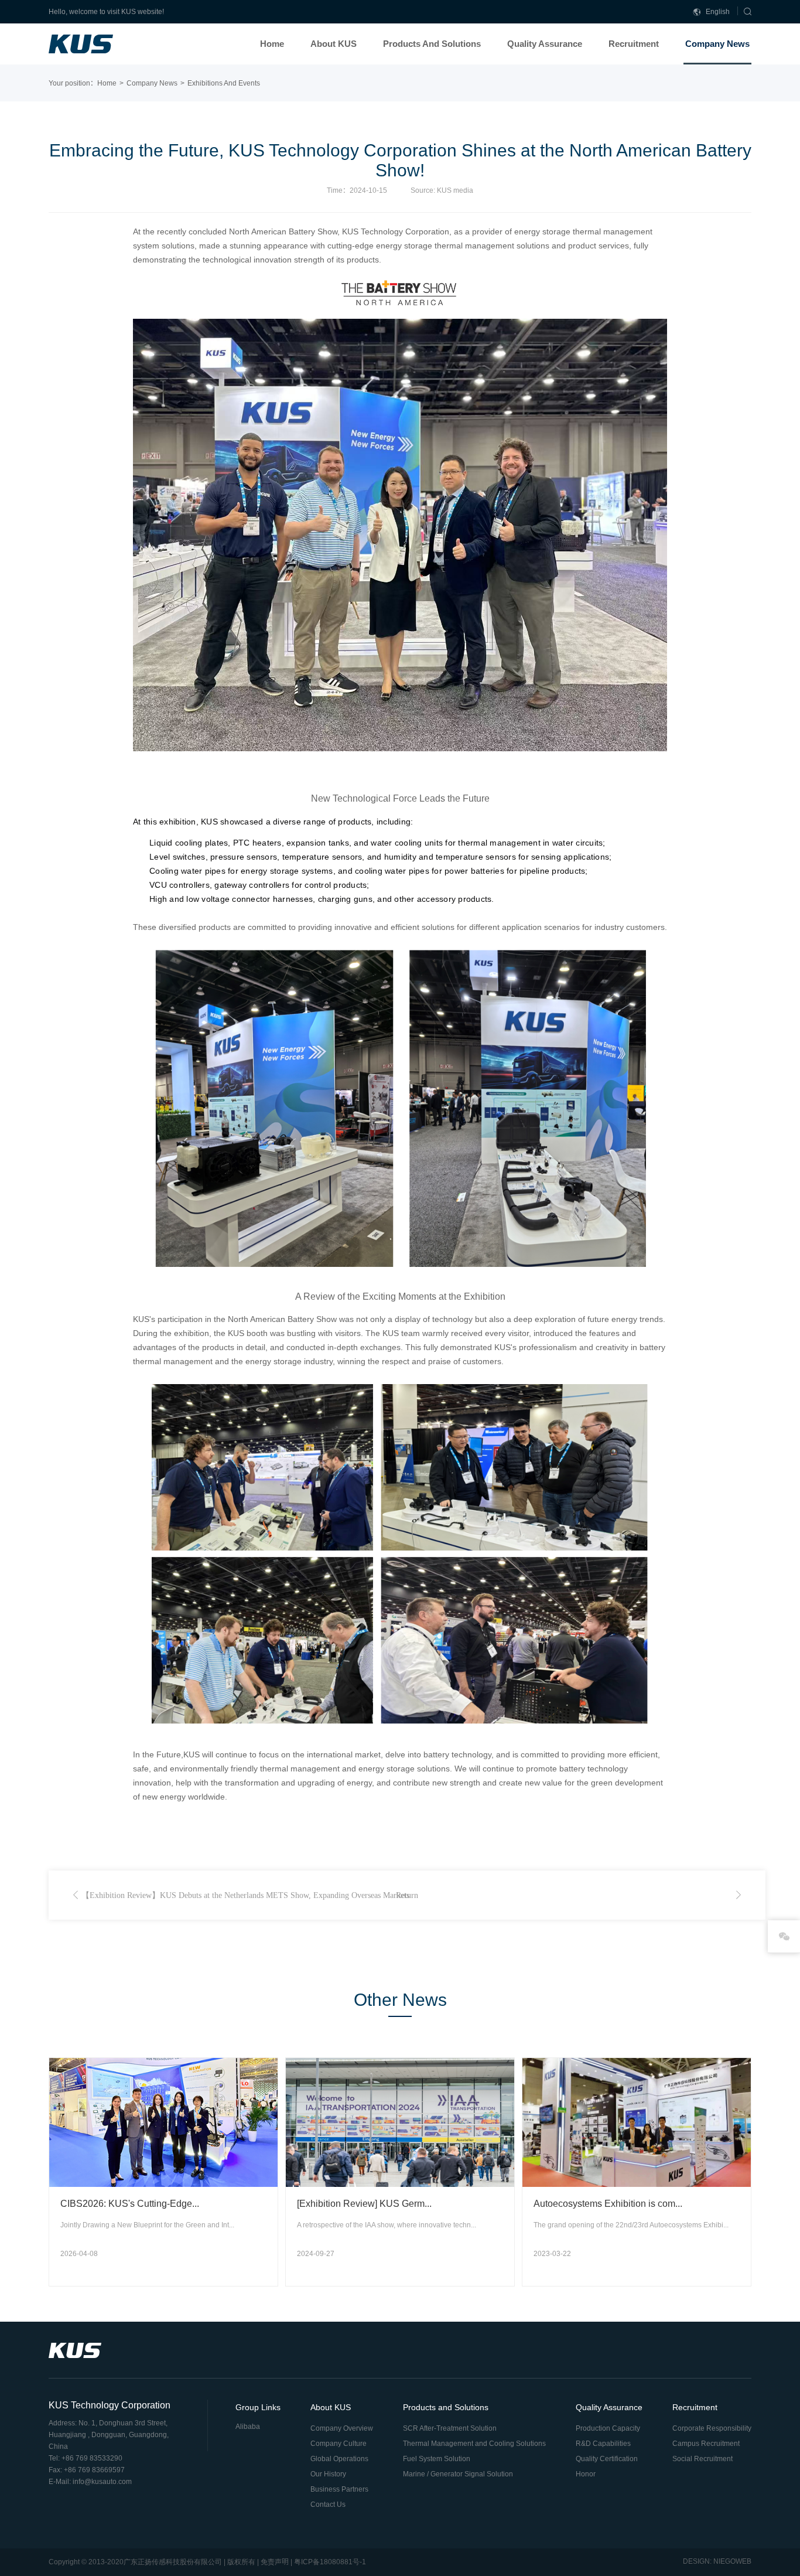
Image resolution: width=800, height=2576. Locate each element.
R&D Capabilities (603, 2444)
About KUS (334, 44)
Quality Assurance (545, 44)
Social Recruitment (702, 2459)
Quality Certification (607, 2459)
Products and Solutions (432, 44)
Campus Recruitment (706, 2444)
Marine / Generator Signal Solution (458, 2474)
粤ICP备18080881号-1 (330, 2562)
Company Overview (342, 2428)
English (717, 12)
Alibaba (248, 2427)
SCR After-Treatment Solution (450, 2428)
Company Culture (339, 2444)
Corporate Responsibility (712, 2428)
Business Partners (339, 2489)
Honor (586, 2474)
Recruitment (634, 44)
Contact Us (328, 2505)
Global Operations (339, 2459)
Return (407, 1895)
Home (272, 44)
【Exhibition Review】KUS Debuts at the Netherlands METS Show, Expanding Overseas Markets (245, 1895)
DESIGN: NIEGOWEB (717, 2561)
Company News (717, 44)
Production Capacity (608, 2428)
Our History (328, 2474)
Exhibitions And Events (224, 83)
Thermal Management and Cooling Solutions (474, 2444)
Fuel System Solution (437, 2459)
